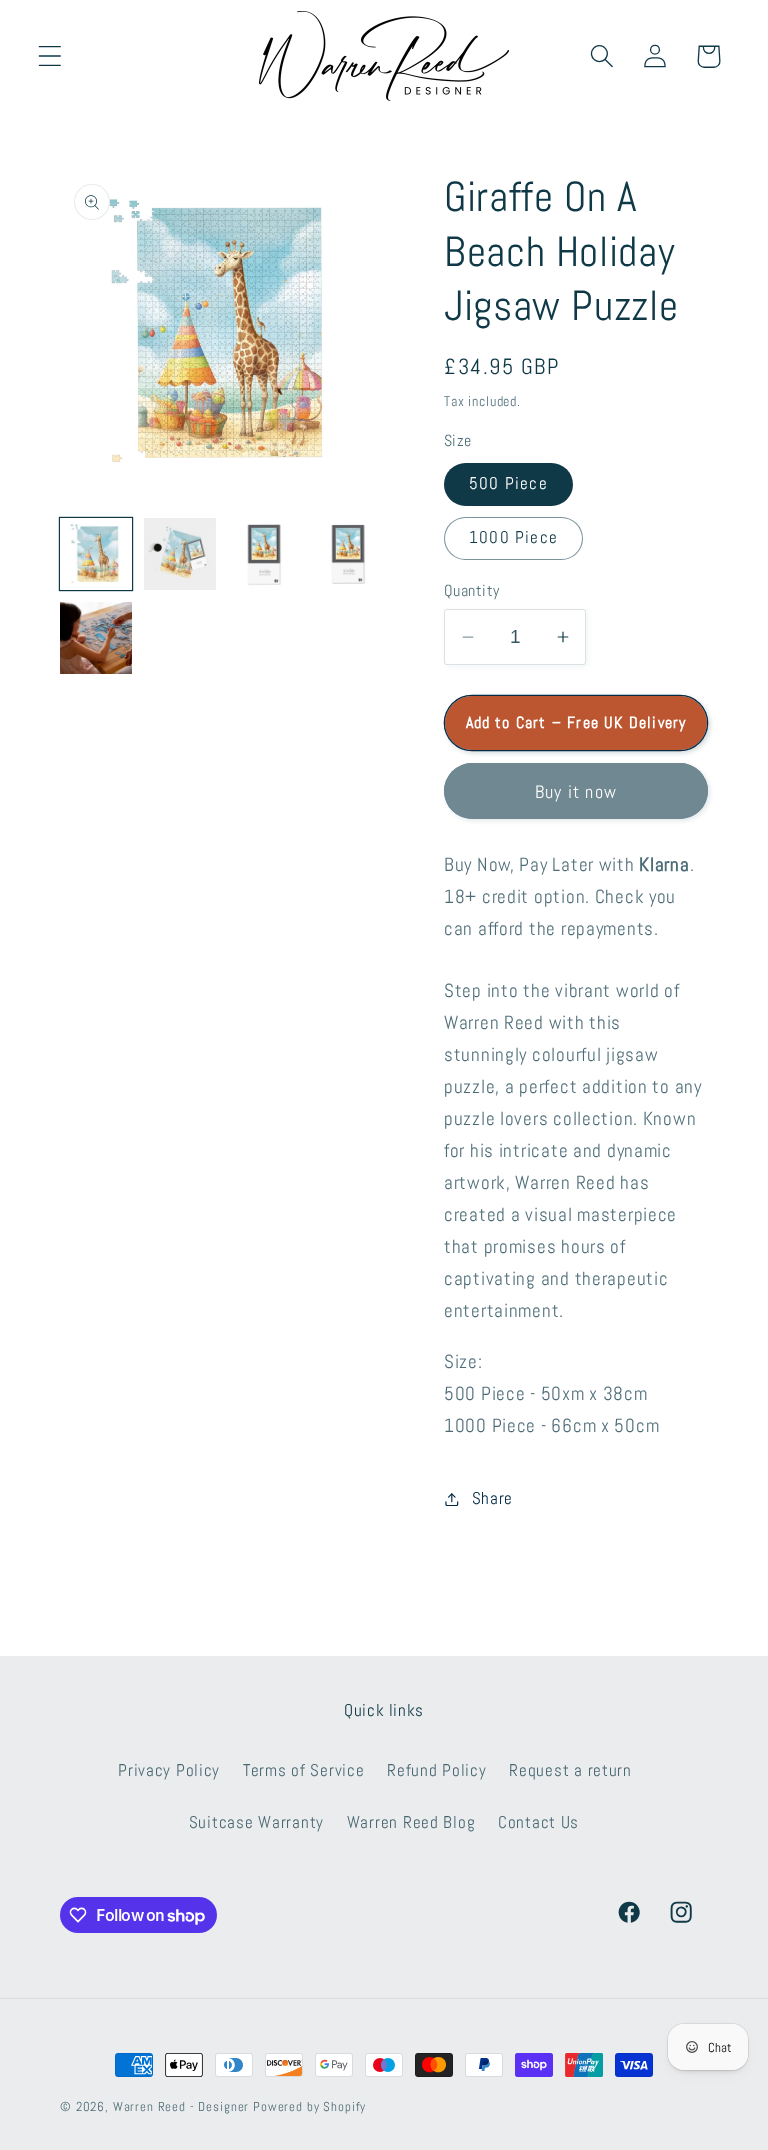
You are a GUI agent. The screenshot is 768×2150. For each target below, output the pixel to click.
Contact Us (538, 1822)
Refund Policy (436, 1770)
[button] (50, 56)
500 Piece (508, 483)
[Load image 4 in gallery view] (348, 554)
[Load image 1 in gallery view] (96, 554)
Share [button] (492, 1498)
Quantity (472, 591)
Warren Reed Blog (411, 1822)
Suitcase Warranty (256, 1822)
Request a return (570, 1770)
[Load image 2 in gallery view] (180, 554)
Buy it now (576, 791)
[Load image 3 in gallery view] (264, 554)
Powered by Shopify (309, 2106)
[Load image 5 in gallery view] (96, 638)
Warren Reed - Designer (181, 2106)
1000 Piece (513, 537)
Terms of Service (304, 1770)
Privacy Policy (169, 1770)
